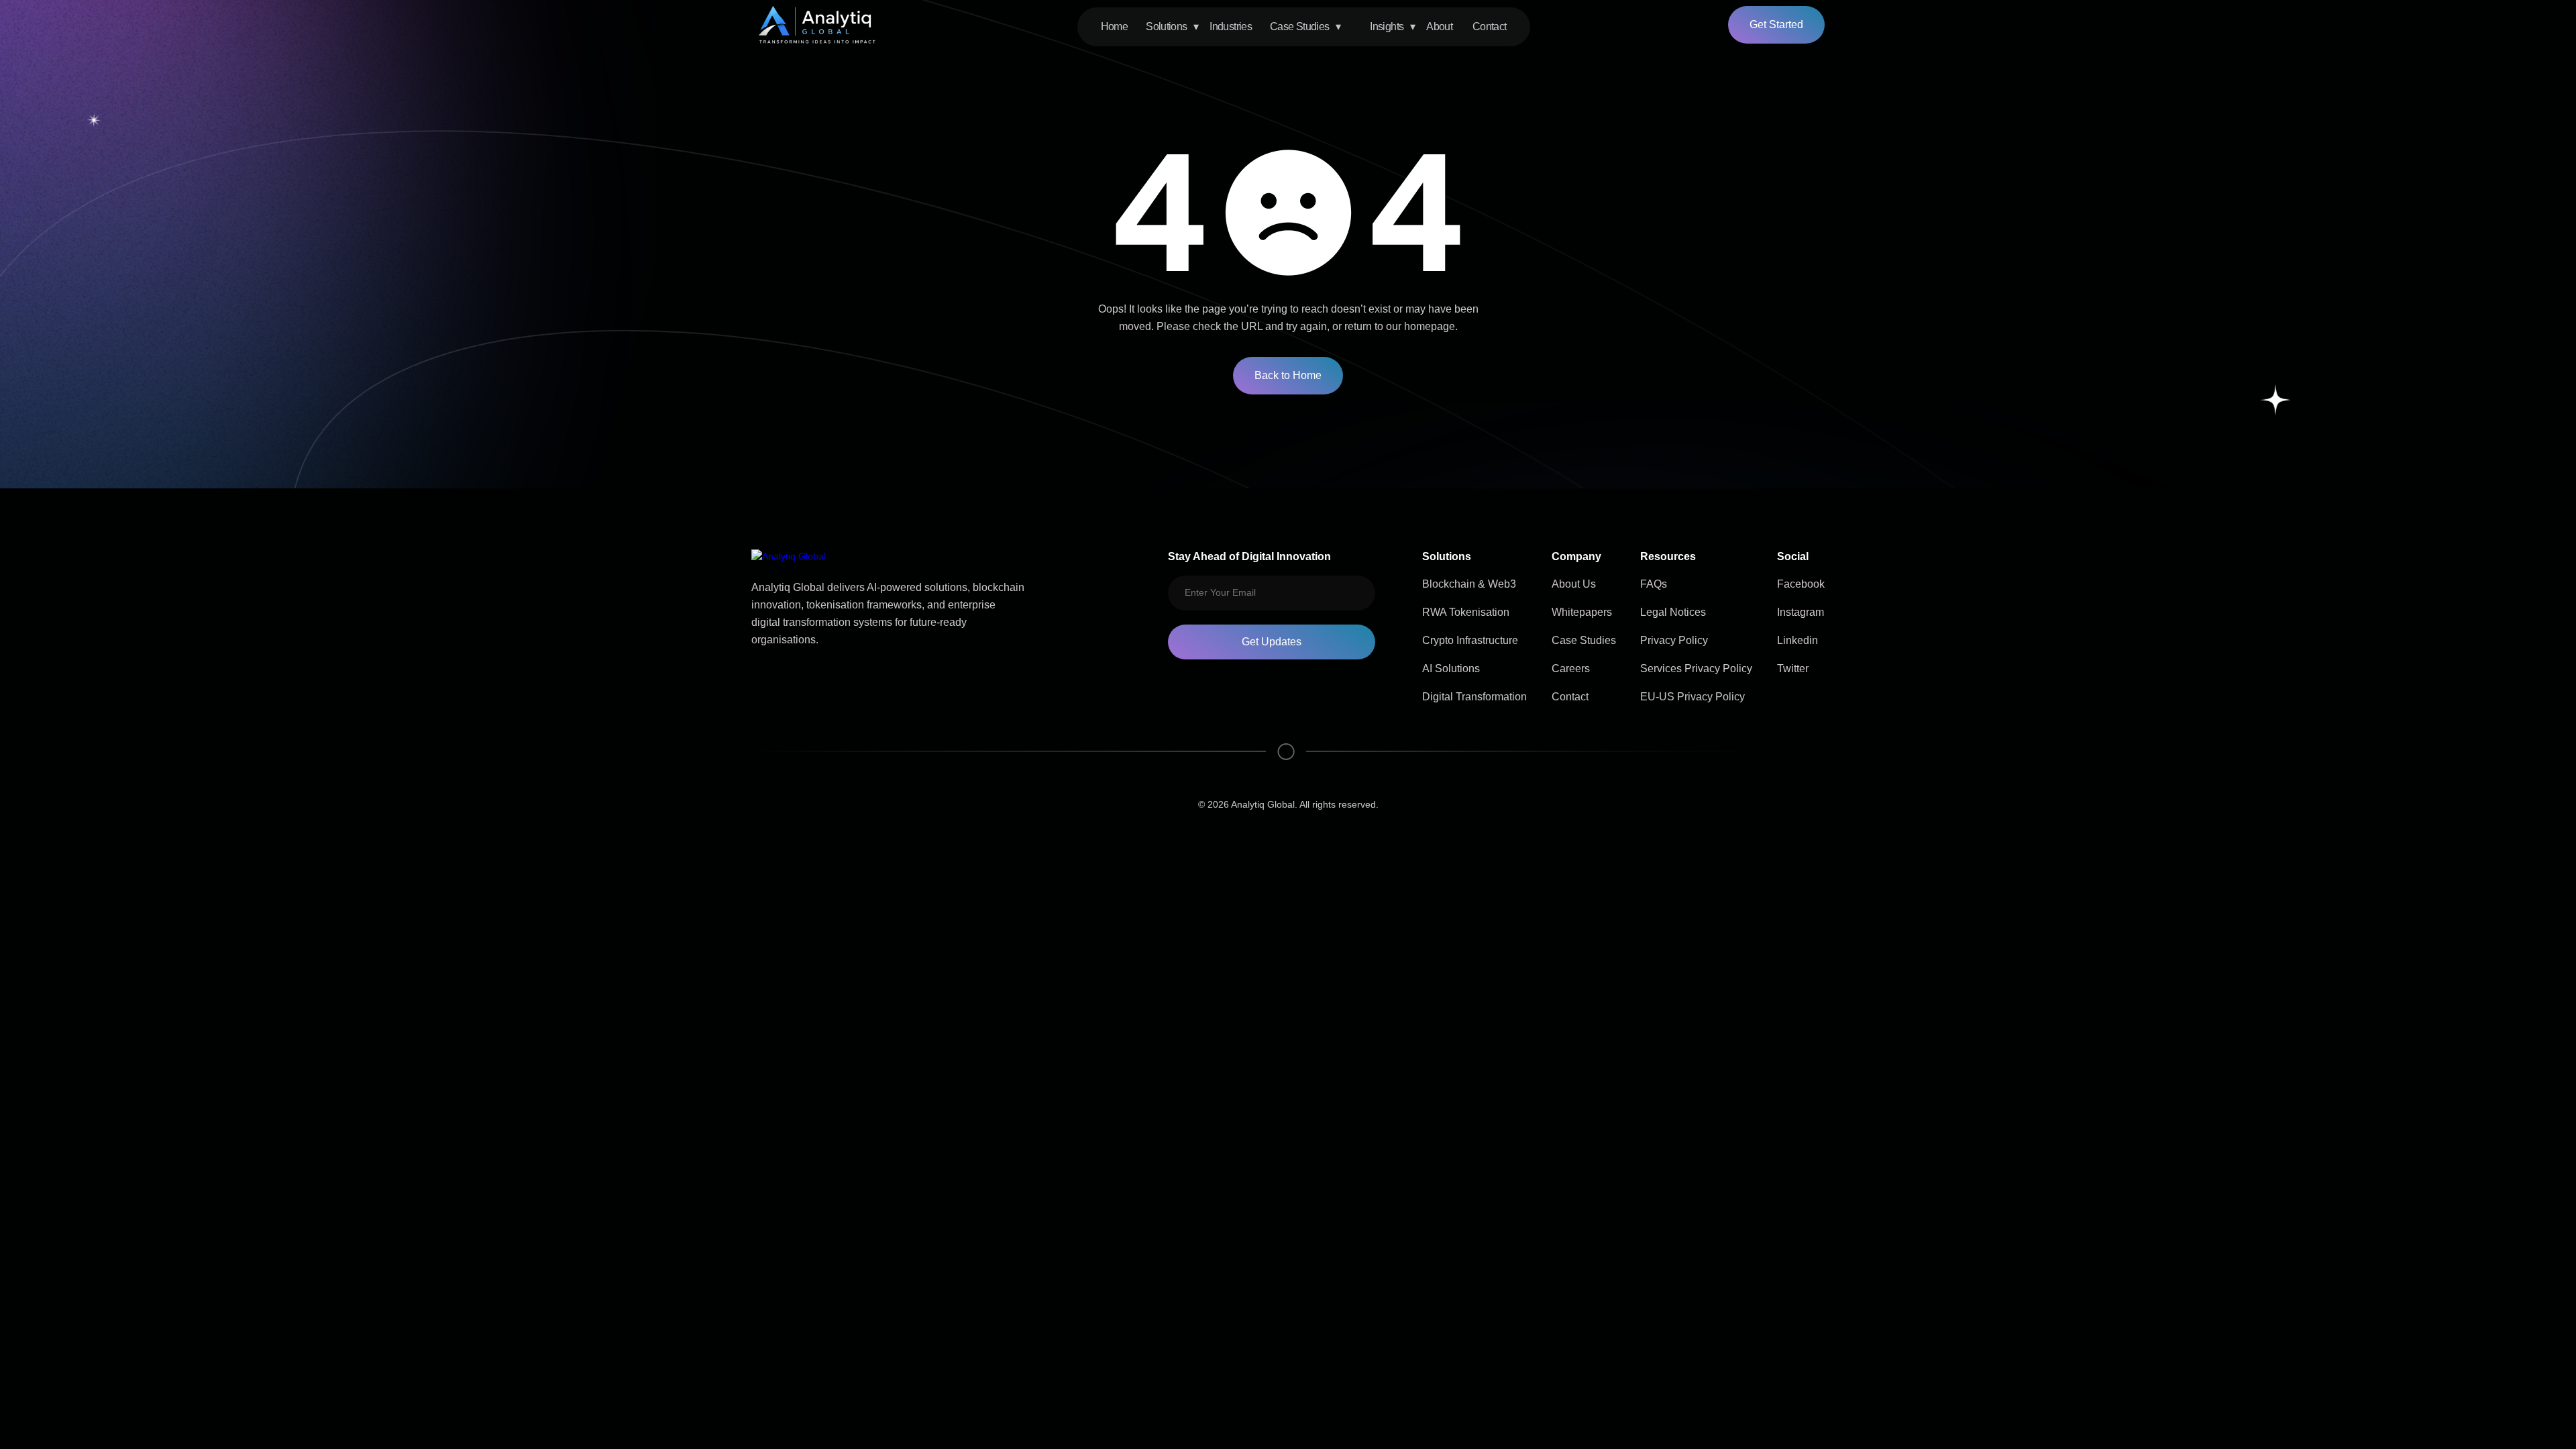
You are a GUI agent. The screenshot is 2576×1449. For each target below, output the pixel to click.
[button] (1179, 27)
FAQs (1654, 584)
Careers (1571, 668)
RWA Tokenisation (1466, 612)
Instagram (1801, 612)
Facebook (1801, 584)
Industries (1231, 26)
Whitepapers (1582, 612)
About (1439, 26)
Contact (1490, 26)
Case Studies (1584, 640)
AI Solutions (1451, 668)
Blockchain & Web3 (1469, 584)
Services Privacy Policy (1696, 668)
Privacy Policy (1674, 640)
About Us (1574, 584)
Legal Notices (1673, 612)
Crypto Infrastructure (1470, 640)
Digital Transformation (1474, 697)
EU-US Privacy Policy (1693, 697)
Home (1114, 26)
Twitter (1793, 668)
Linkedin (1797, 640)
